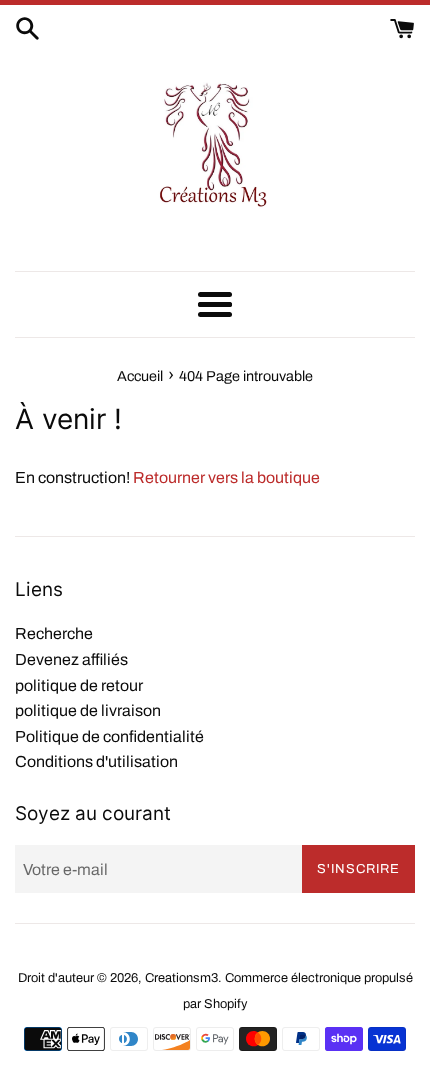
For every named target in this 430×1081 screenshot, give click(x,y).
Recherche (54, 633)
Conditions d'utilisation (96, 761)
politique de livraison (88, 710)
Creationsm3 (181, 978)
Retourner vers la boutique (226, 477)
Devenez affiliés (71, 659)
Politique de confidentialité (109, 736)
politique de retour (79, 685)
